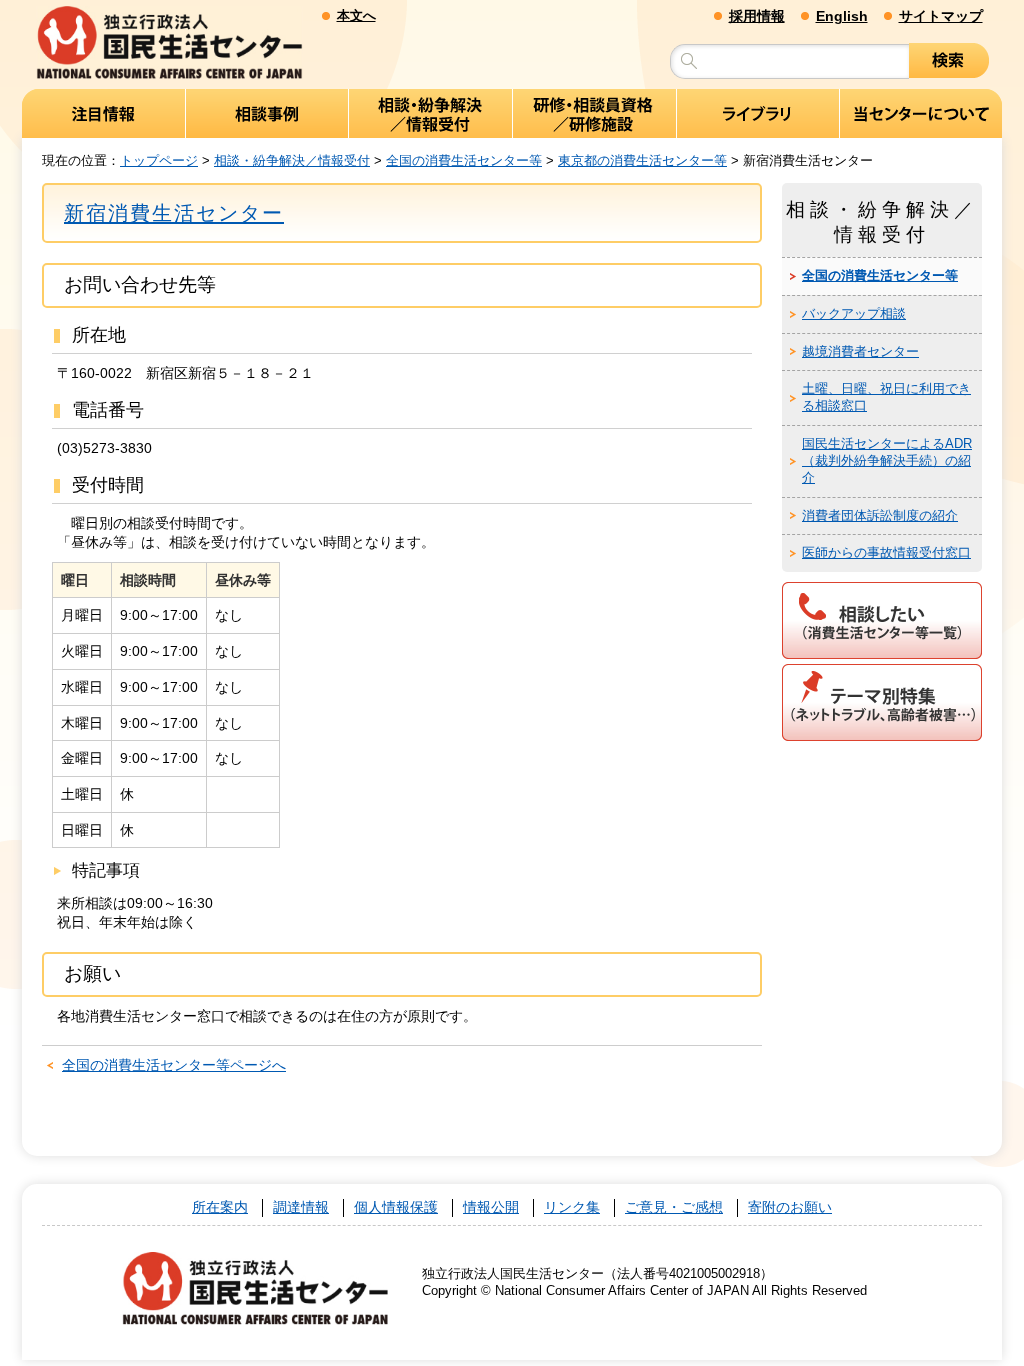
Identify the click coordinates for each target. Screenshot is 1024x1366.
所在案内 (220, 1207)
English (842, 16)
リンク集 (572, 1207)
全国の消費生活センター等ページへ (174, 1065)
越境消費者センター (860, 351)
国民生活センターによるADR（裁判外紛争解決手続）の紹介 (887, 460)
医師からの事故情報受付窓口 (886, 552)
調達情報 (301, 1207)
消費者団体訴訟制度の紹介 (880, 515)
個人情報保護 (396, 1207)
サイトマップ (941, 16)
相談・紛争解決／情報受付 (292, 160)
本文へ (356, 15)
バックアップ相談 (854, 313)
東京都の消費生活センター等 (642, 160)
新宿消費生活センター (174, 213)
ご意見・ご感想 (674, 1207)
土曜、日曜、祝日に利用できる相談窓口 (886, 397)
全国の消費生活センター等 (464, 160)
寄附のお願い (790, 1207)
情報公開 (491, 1207)
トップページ (159, 160)
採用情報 (757, 16)
